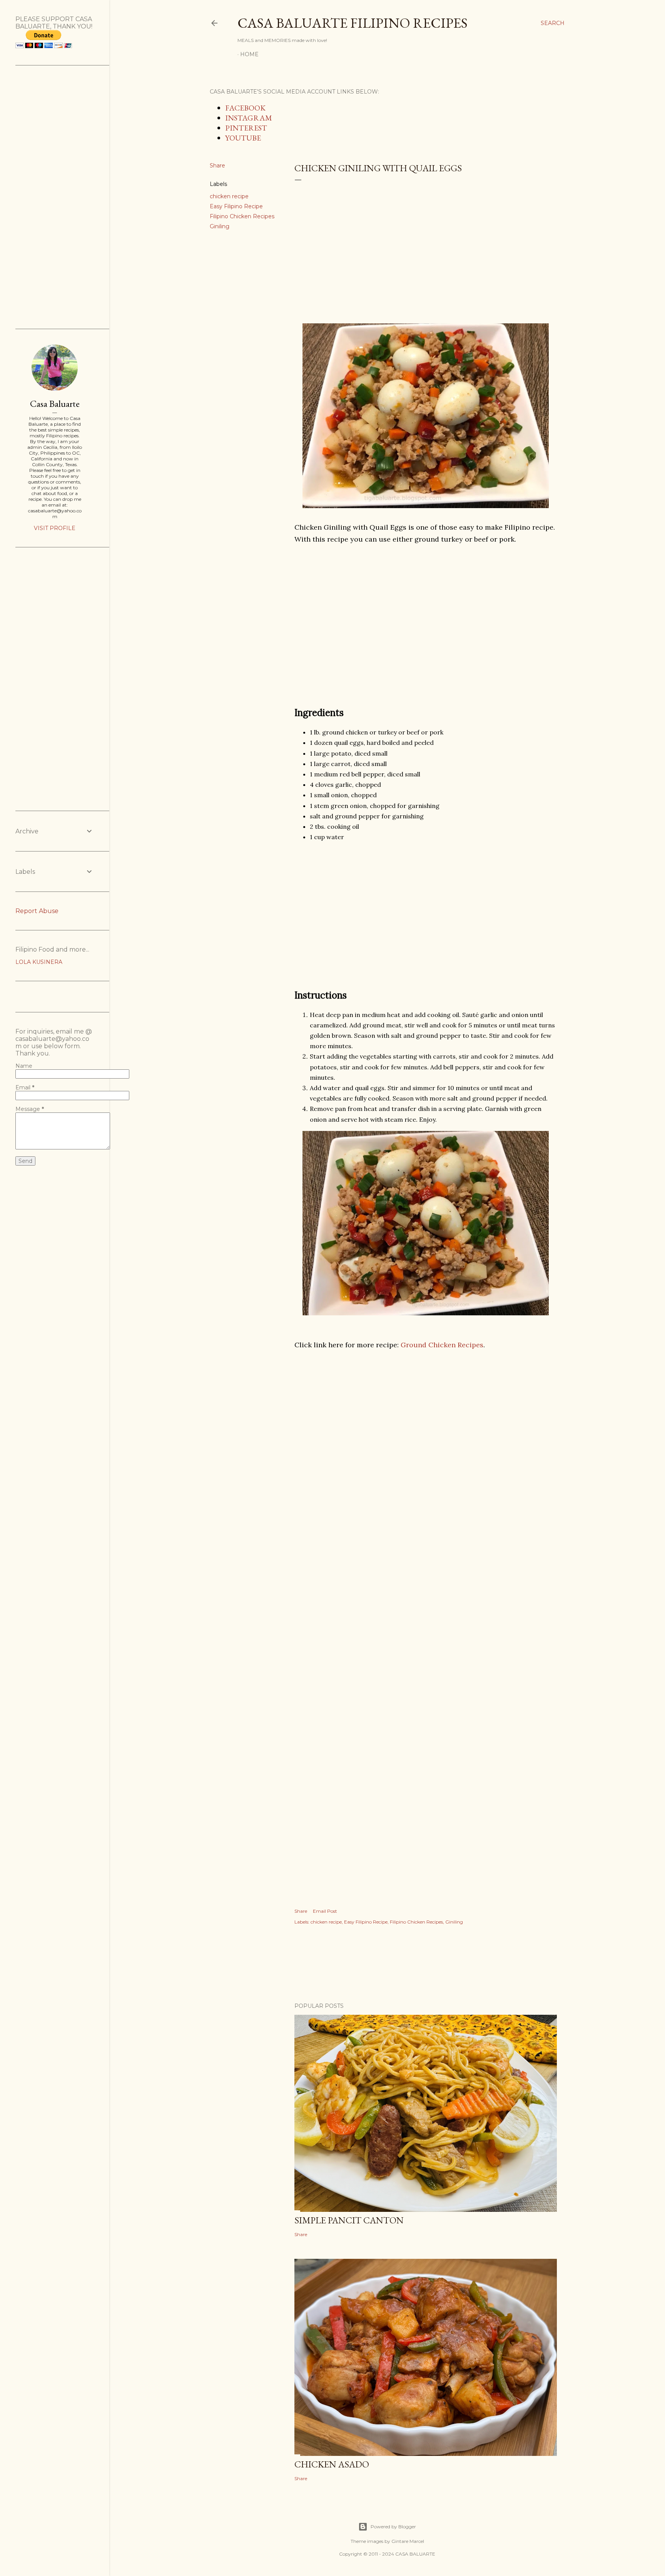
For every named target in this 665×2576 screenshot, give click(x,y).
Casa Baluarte (55, 404)
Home (249, 54)
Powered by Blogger (393, 2527)
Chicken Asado (332, 2464)
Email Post (325, 1911)
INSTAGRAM (249, 118)
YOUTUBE (243, 138)
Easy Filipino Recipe (236, 206)
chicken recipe (229, 196)
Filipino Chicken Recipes (242, 216)
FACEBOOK (245, 108)
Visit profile (55, 528)
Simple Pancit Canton (349, 2220)
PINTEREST (246, 128)
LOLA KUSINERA (39, 962)
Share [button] (217, 166)
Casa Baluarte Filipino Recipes (353, 23)
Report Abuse (37, 911)
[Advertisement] (426, 249)
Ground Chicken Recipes (442, 1345)
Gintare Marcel (408, 2541)
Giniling (220, 226)
